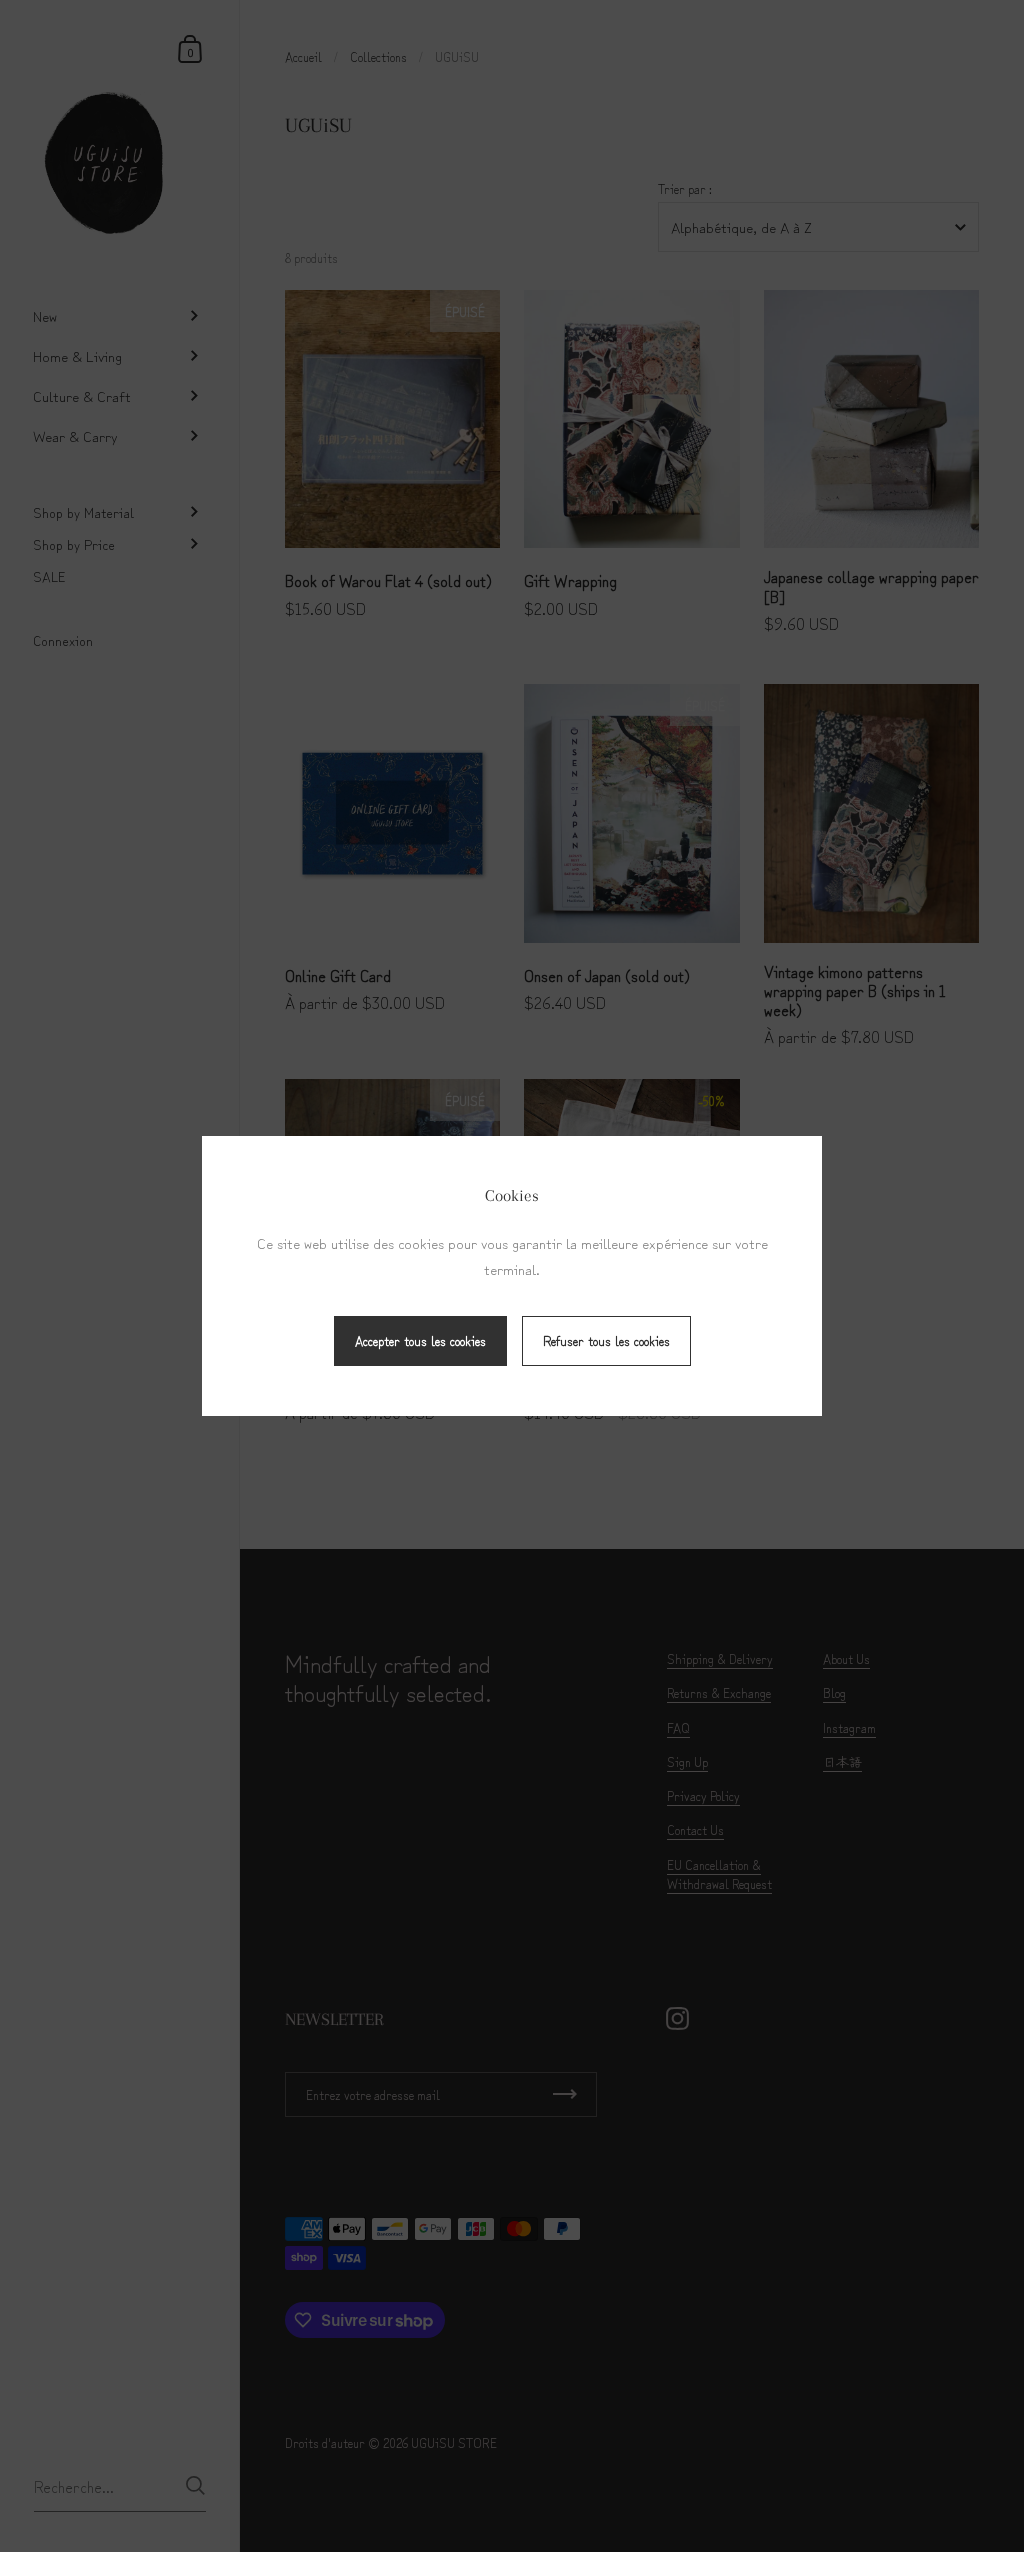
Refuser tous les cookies (606, 1340)
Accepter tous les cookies (420, 1340)
